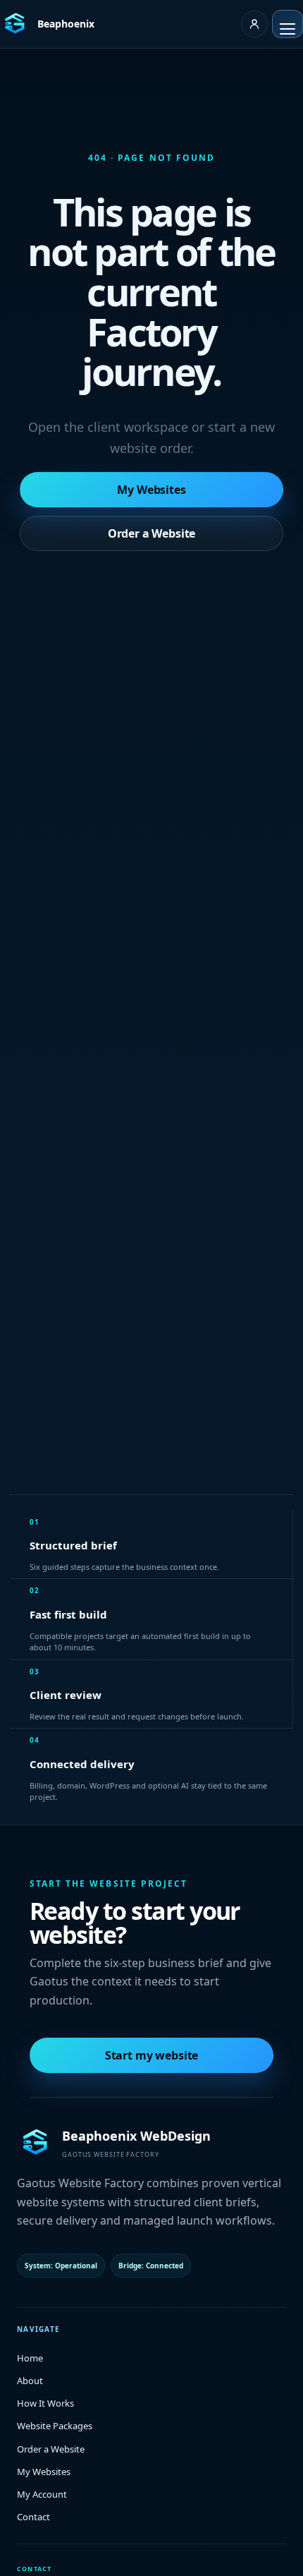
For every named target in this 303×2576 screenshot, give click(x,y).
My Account (42, 2494)
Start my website (151, 2055)
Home (30, 2358)
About (30, 2381)
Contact (33, 2517)
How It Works (45, 2403)
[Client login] (254, 24)
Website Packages (55, 2426)
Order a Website (152, 533)
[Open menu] (287, 24)
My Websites (151, 490)
